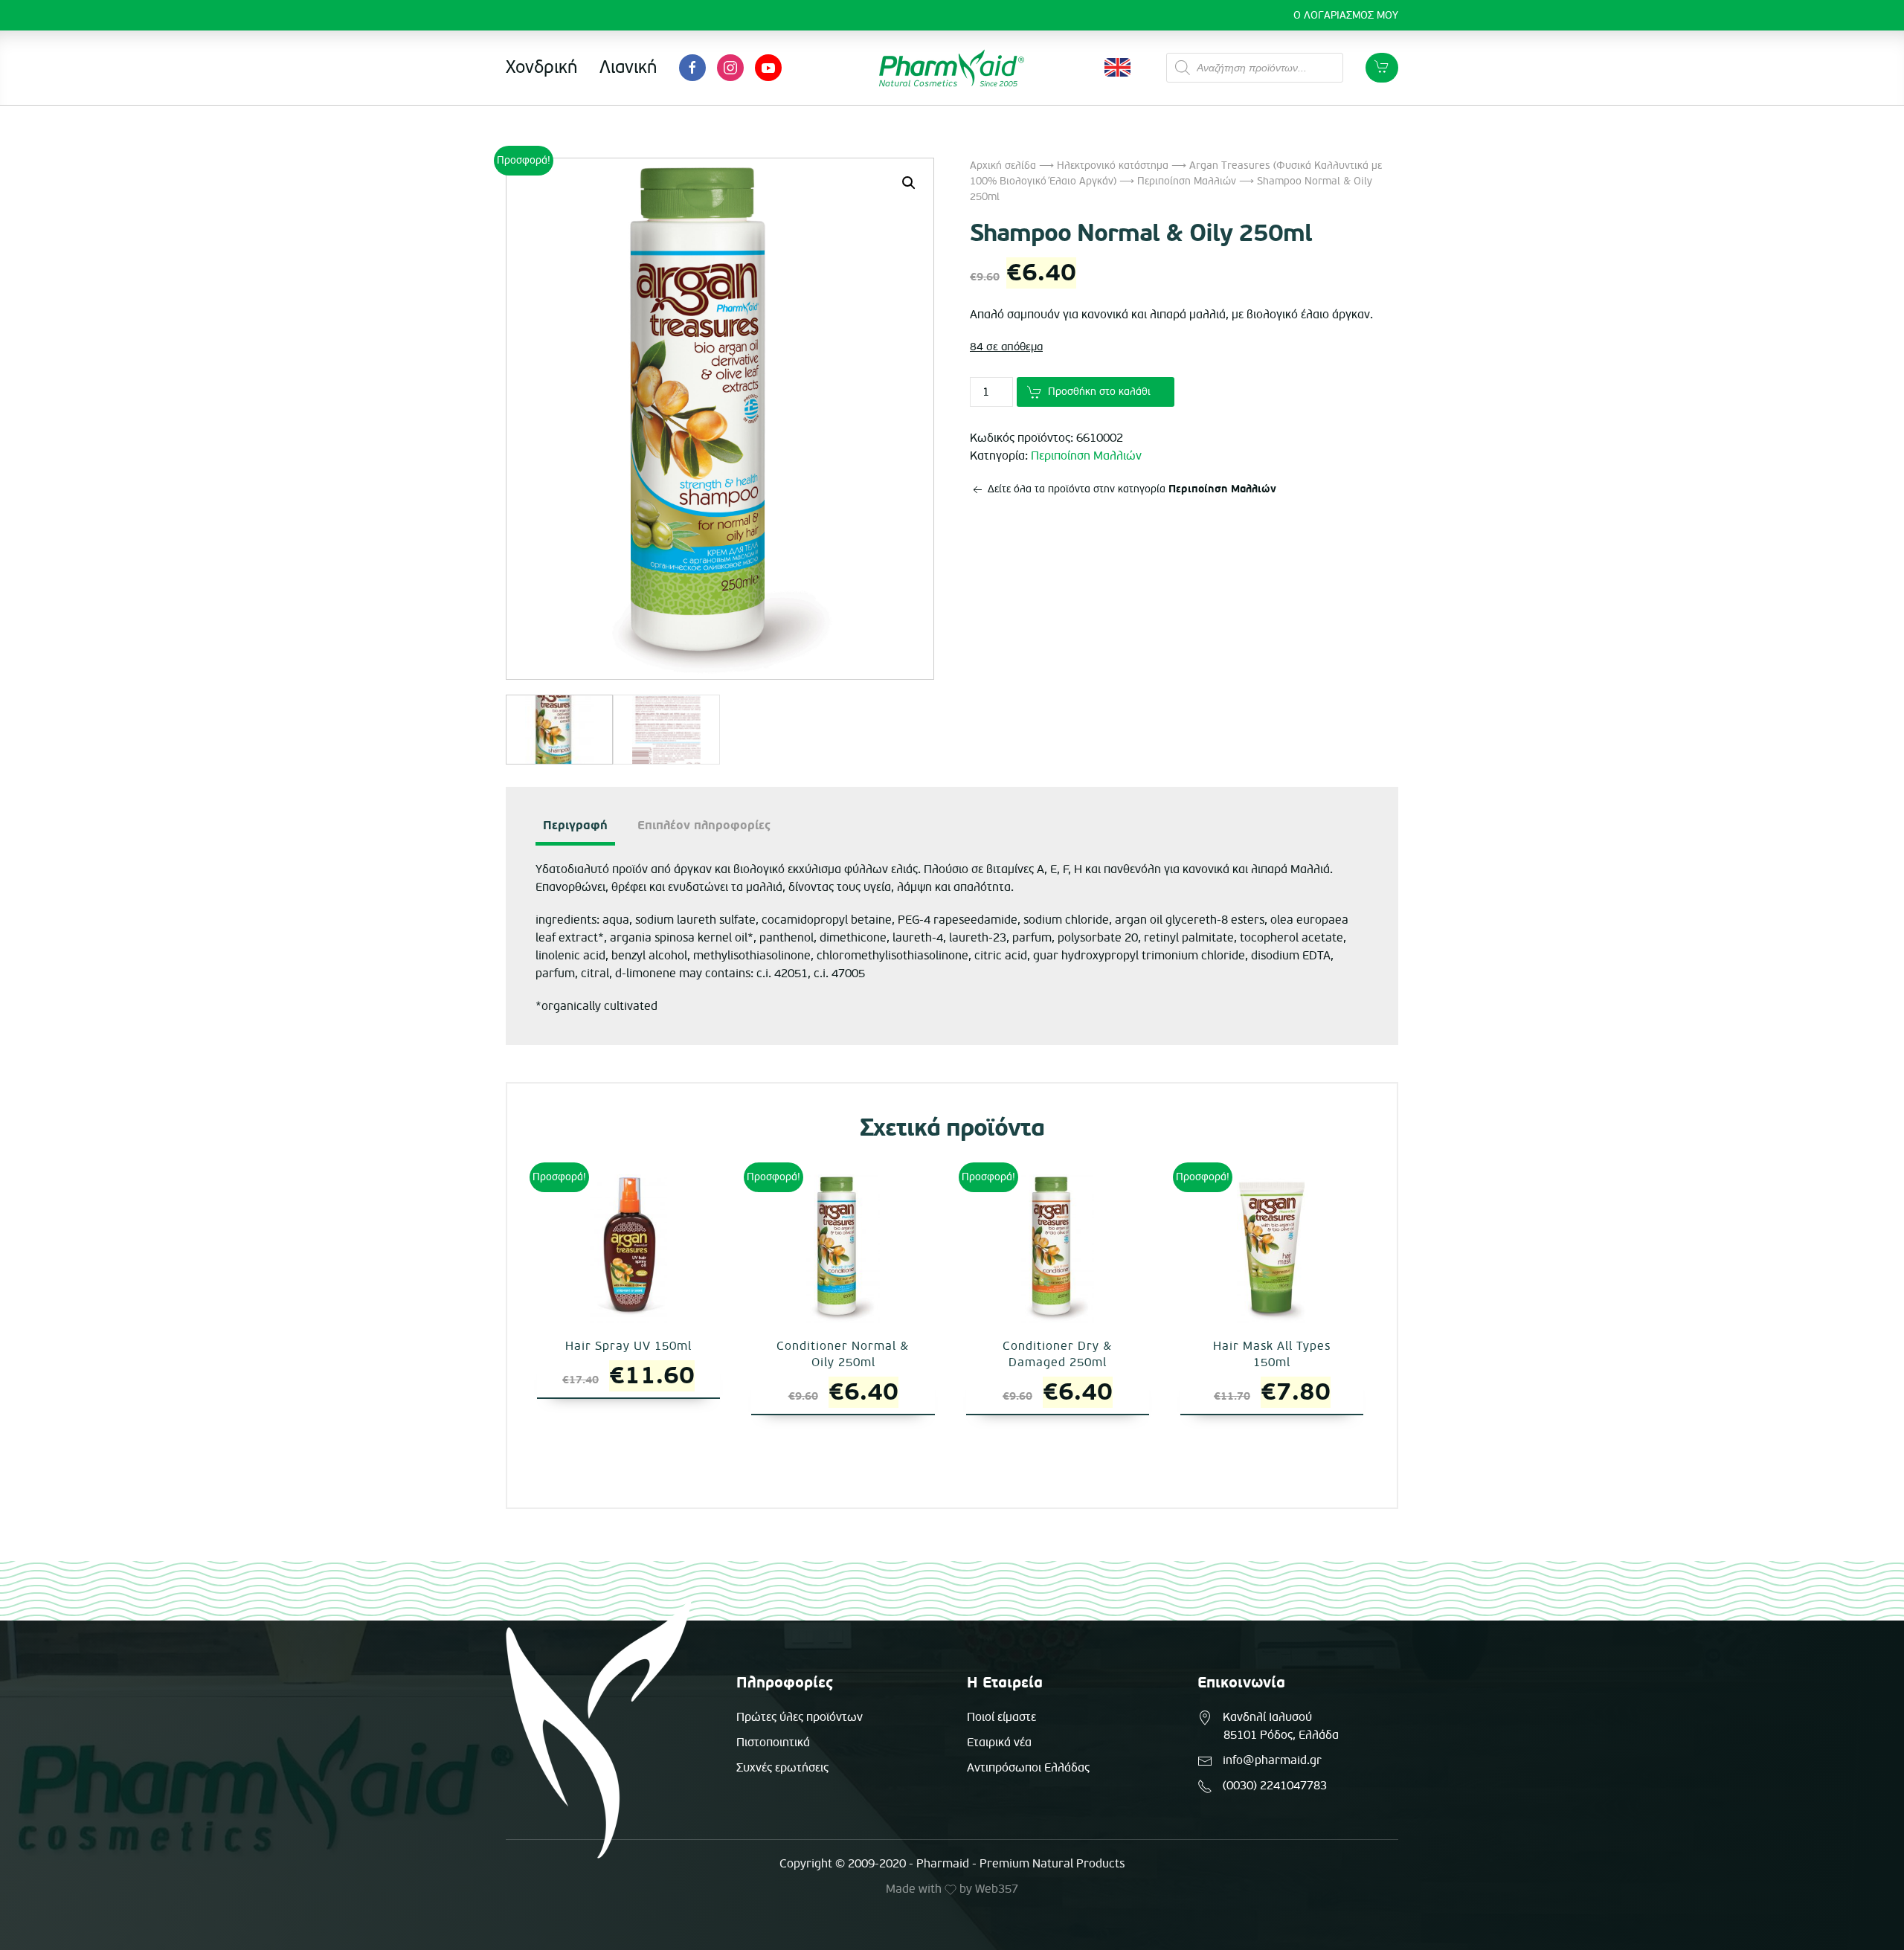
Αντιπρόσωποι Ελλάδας (1028, 1768)
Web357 (997, 1889)
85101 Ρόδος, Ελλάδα (1281, 1735)
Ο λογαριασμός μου (1346, 15)
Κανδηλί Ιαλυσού (1267, 1717)
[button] (909, 183)
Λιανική (628, 67)
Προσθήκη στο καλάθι (1099, 392)
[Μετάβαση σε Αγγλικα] (1117, 68)
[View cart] (1382, 68)
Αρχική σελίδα (1003, 165)
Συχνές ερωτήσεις (782, 1768)
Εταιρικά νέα (999, 1743)
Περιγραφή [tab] (575, 826)
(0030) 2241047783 (1275, 1786)
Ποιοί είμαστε (1001, 1717)
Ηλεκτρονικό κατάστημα (1113, 165)
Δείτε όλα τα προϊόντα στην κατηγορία (1130, 489)
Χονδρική (541, 67)
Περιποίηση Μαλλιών (1187, 181)
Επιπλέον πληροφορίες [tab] (704, 826)
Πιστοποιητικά (773, 1743)
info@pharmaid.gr (1272, 1760)
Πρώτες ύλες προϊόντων (800, 1717)
